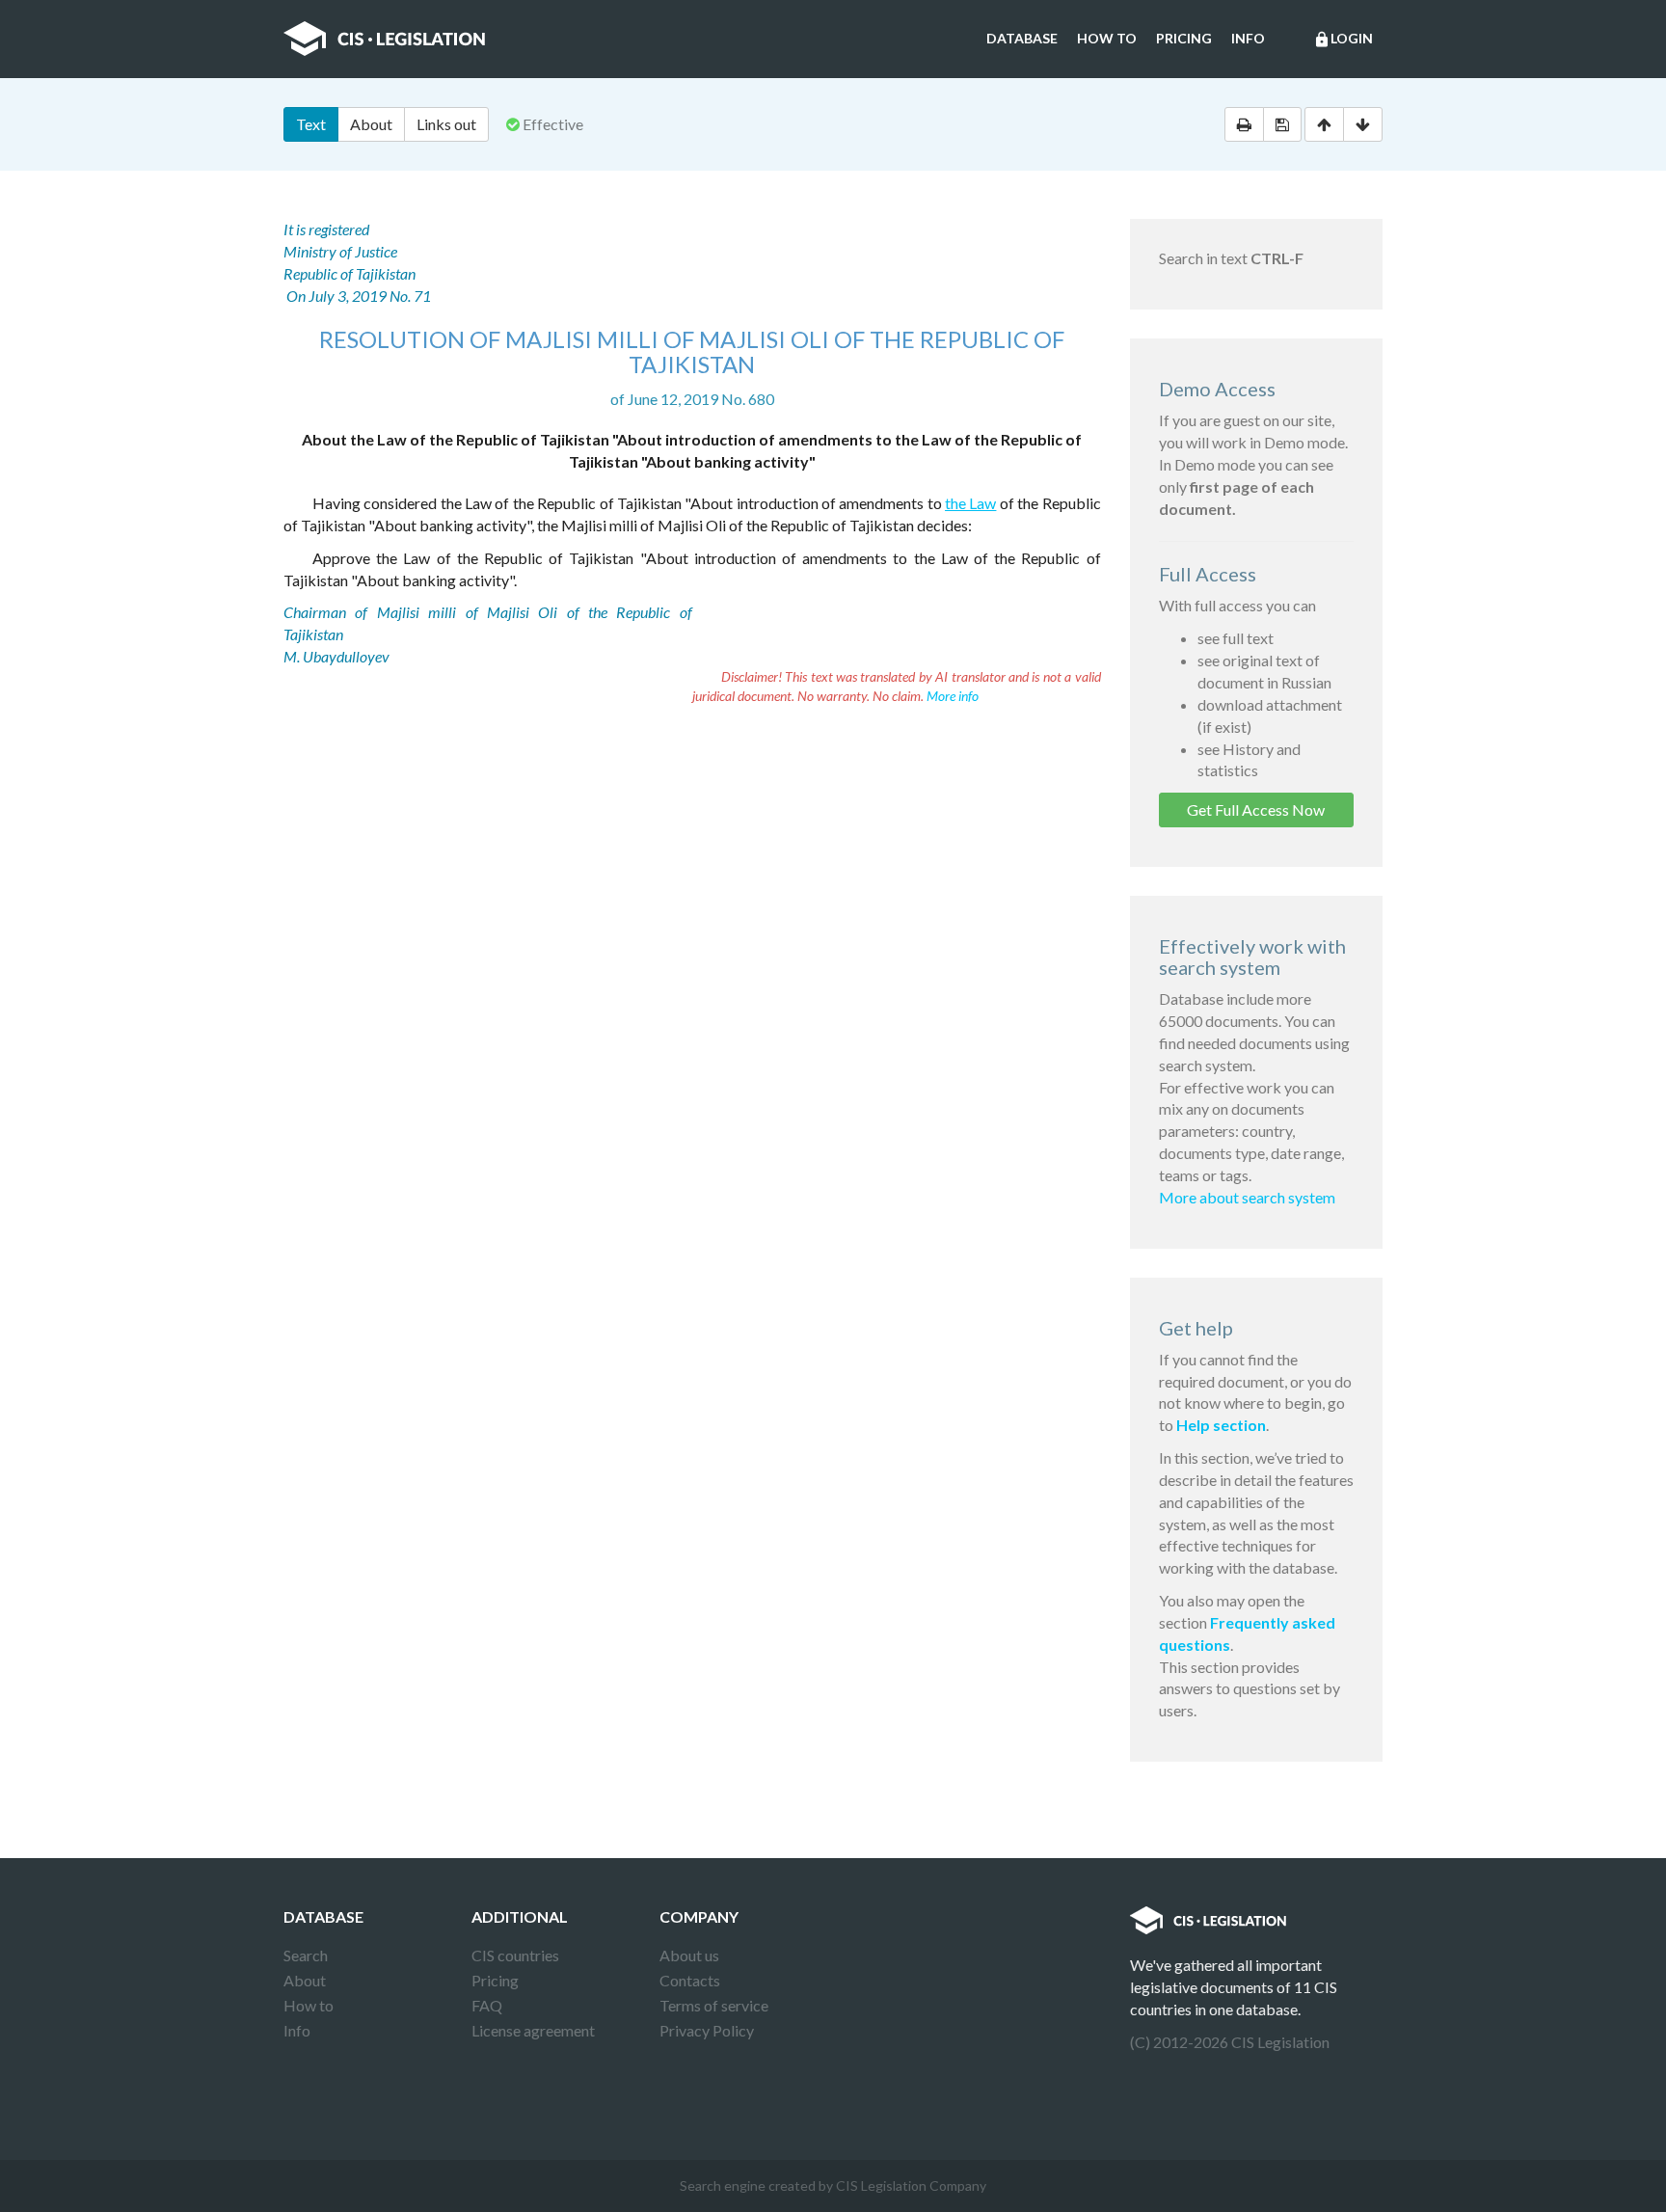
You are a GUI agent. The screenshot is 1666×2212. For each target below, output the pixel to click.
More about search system (1247, 1197)
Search (306, 1955)
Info (1248, 38)
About (371, 124)
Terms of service (714, 2005)
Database (1022, 38)
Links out (446, 124)
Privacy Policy (707, 2030)
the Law (970, 503)
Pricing (1184, 38)
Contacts (690, 1980)
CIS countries (515, 1955)
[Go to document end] (1363, 124)
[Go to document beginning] (1324, 124)
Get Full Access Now (1256, 809)
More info (953, 696)
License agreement (533, 2030)
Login (1343, 39)
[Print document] (1244, 124)
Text (311, 124)
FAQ (487, 2005)
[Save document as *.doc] (1282, 124)
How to (1107, 38)
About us (689, 1955)
